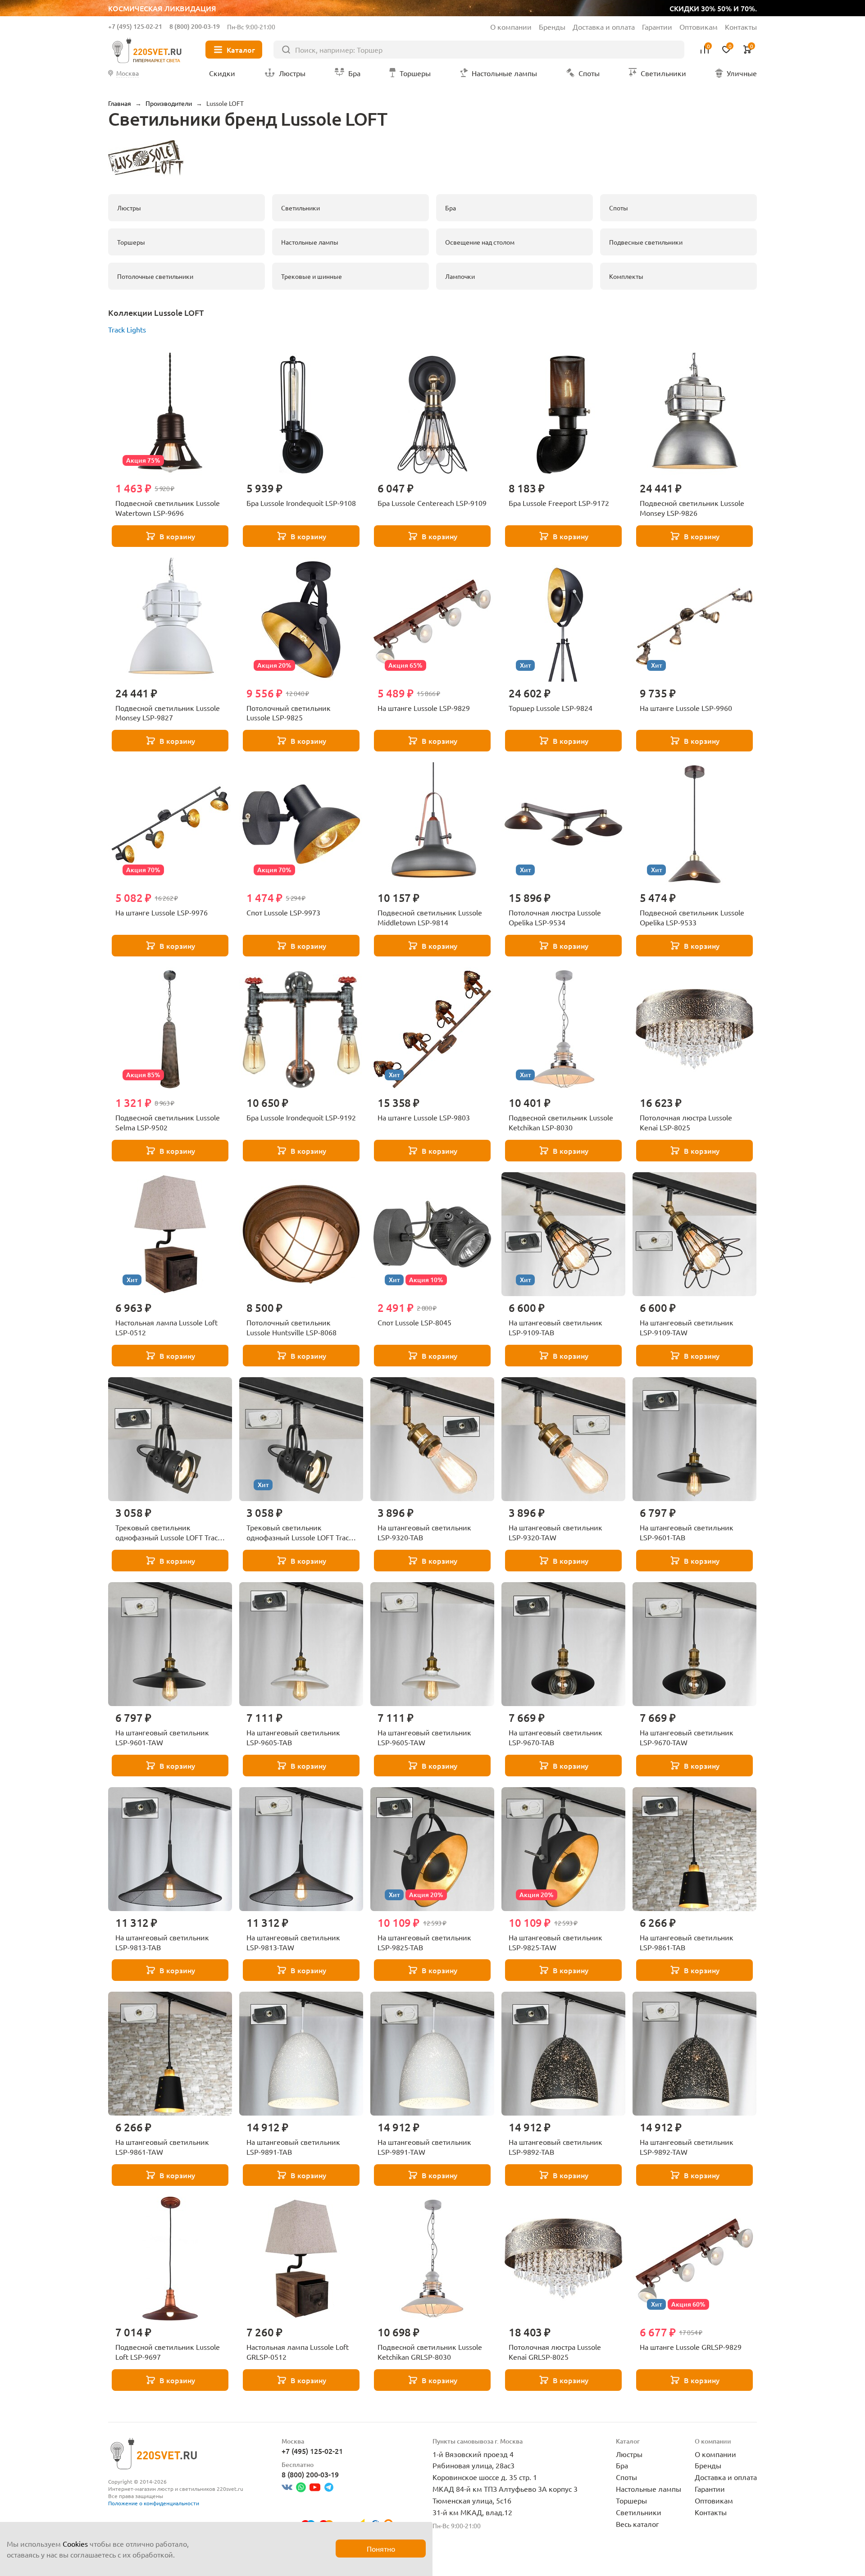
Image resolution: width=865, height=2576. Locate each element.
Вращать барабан (572, 1311)
